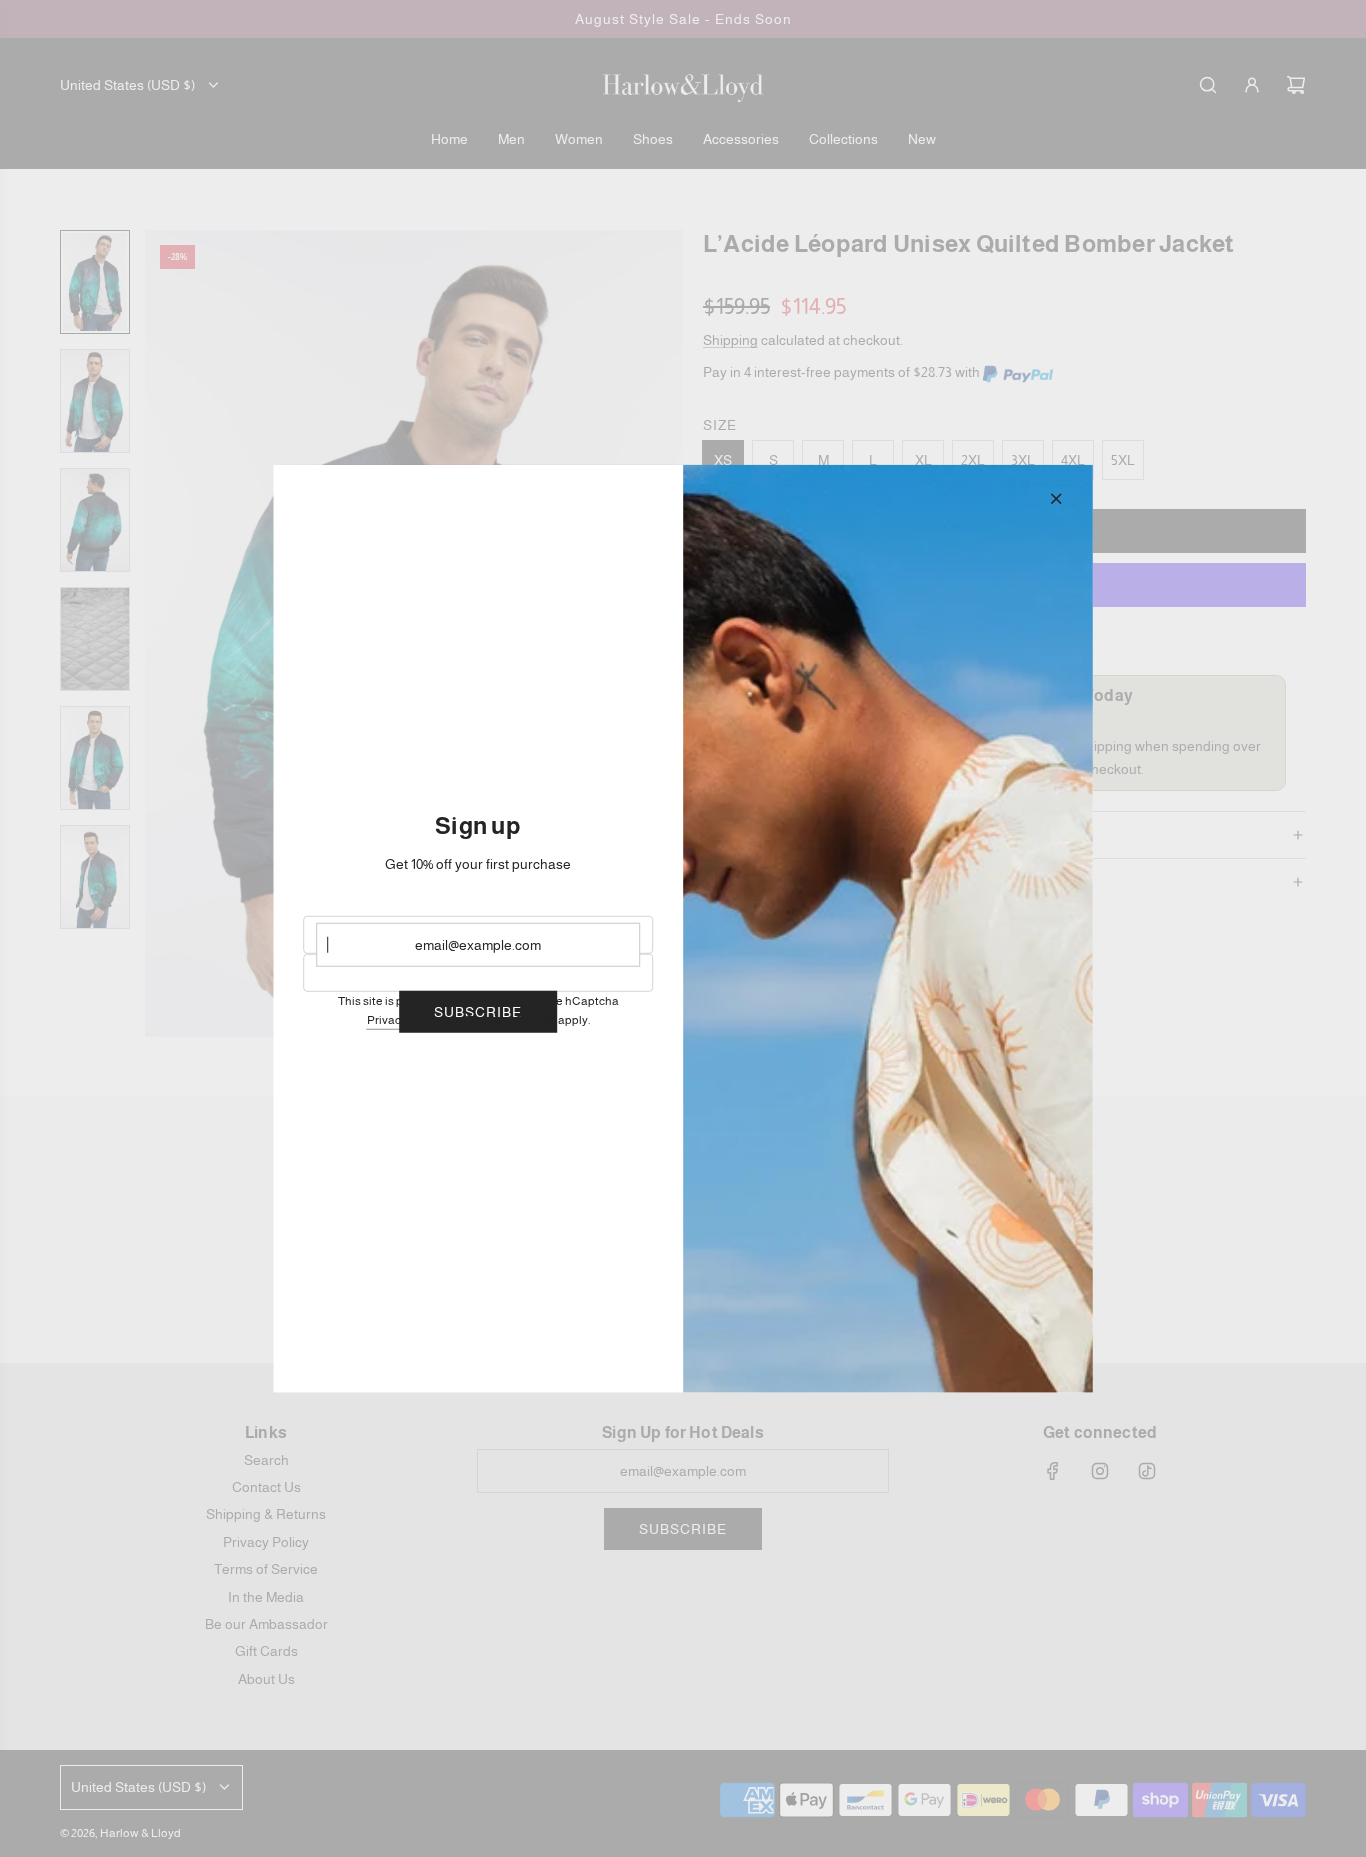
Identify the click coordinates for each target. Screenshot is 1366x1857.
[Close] (1056, 498)
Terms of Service (511, 1020)
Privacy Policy (404, 1020)
